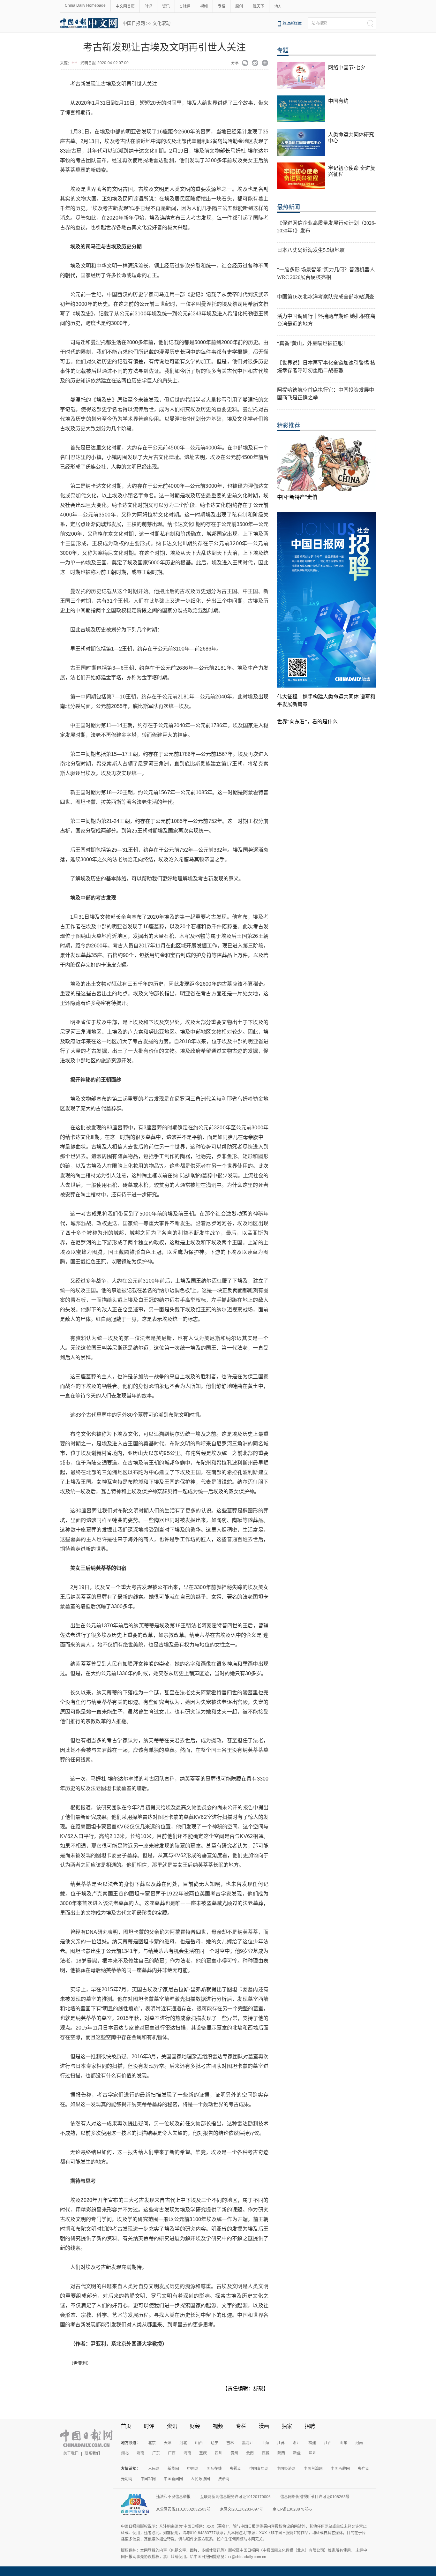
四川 (219, 2453)
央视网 (236, 2469)
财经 (195, 2426)
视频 (204, 6)
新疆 (297, 2453)
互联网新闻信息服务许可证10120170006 (235, 2497)
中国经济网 (286, 2469)
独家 (287, 2426)
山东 (343, 2443)
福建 (312, 2443)
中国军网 (148, 2479)
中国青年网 (259, 2469)
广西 (172, 2453)
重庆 (203, 2453)
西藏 (266, 2453)
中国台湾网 (313, 2469)
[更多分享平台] (265, 64)
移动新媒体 (292, 24)
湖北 (125, 2453)
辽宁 (214, 2443)
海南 (187, 2453)
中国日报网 (134, 23)
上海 (265, 2443)
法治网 (224, 2479)
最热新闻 (289, 207)
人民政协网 (200, 2479)
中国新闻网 (173, 2479)
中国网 (193, 2469)
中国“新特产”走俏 (297, 497)
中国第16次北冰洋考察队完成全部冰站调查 (326, 297)
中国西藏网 (340, 2469)
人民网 (154, 2469)
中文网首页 (125, 6)
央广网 (364, 2469)
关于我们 (71, 2453)
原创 (239, 6)
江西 (328, 2443)
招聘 (310, 2426)
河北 (183, 2443)
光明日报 (88, 63)
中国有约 (338, 101)
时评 (148, 6)
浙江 (297, 2443)
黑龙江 (248, 2443)
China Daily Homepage (85, 5)
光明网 (127, 2479)
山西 (199, 2443)
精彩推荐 (289, 426)
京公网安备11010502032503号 (183, 2509)
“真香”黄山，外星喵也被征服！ (312, 343)
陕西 (281, 2453)
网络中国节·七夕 (347, 68)
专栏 (222, 6)
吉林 (230, 2443)
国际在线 (214, 2469)
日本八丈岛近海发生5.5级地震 (311, 250)
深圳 (312, 2453)
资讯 (166, 6)
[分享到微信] (245, 64)
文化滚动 (162, 23)
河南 (359, 2443)
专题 (283, 50)
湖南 (140, 2453)
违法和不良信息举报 (173, 2497)
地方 (278, 6)
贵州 (234, 2453)
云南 (250, 2453)
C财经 (185, 6)
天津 (168, 2443)
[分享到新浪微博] (255, 64)
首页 (126, 2426)
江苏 (281, 2443)
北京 (152, 2443)
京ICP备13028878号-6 (292, 2509)
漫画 (264, 2426)
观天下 (259, 6)
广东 (156, 2453)
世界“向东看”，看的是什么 (307, 722)
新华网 (173, 2469)
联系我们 (92, 2453)
